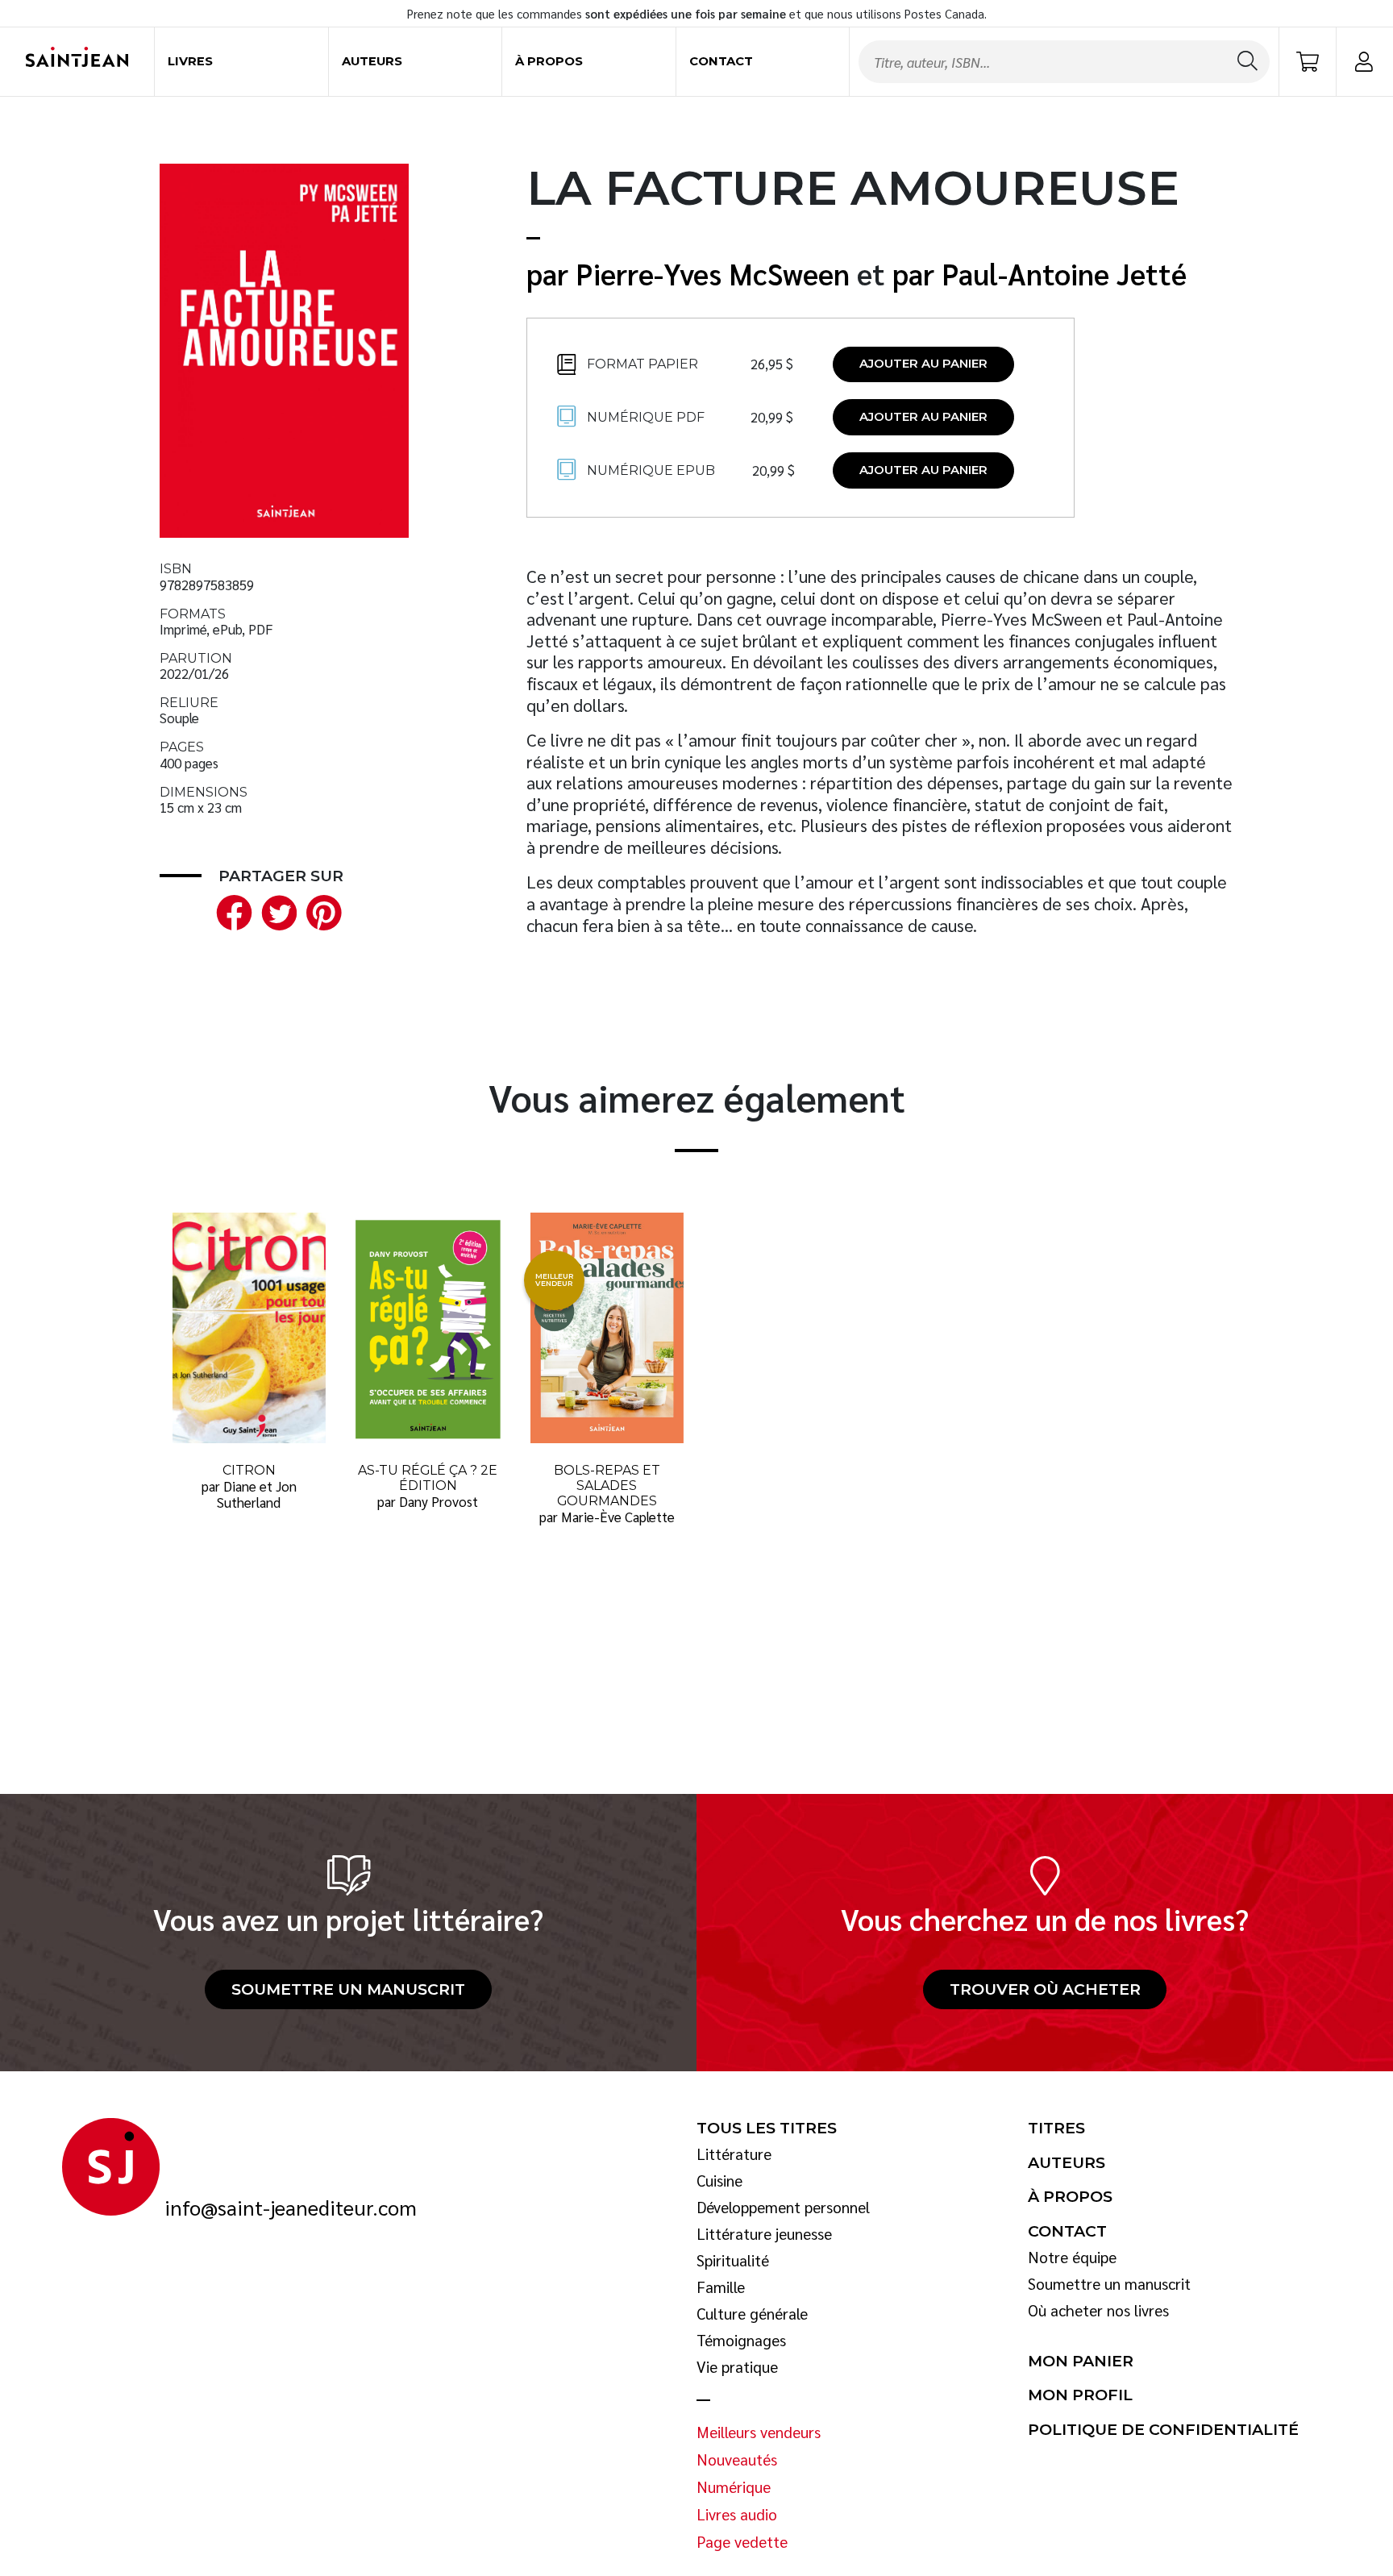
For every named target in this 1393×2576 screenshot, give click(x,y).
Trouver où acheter (1045, 1989)
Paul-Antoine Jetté (1064, 273)
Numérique (734, 2487)
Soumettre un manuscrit (348, 1989)
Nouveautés (737, 2460)
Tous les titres (767, 2129)
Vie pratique (737, 2367)
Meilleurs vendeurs (759, 2432)
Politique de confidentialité (1163, 2430)
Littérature (734, 2154)
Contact (721, 61)
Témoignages (741, 2341)
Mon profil (1080, 2395)
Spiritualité (733, 2261)
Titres (1056, 2129)
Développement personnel (783, 2208)
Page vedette (742, 2542)
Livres (190, 61)
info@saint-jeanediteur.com (291, 2208)
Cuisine (719, 2181)
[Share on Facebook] (231, 911)
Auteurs (372, 61)
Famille (721, 2287)
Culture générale (752, 2314)
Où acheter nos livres (1098, 2311)
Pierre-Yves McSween (713, 273)
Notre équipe (1072, 2258)
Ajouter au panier (923, 364)
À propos (549, 61)
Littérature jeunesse (764, 2234)
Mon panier (1081, 2362)
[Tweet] (276, 911)
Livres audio (737, 2515)
